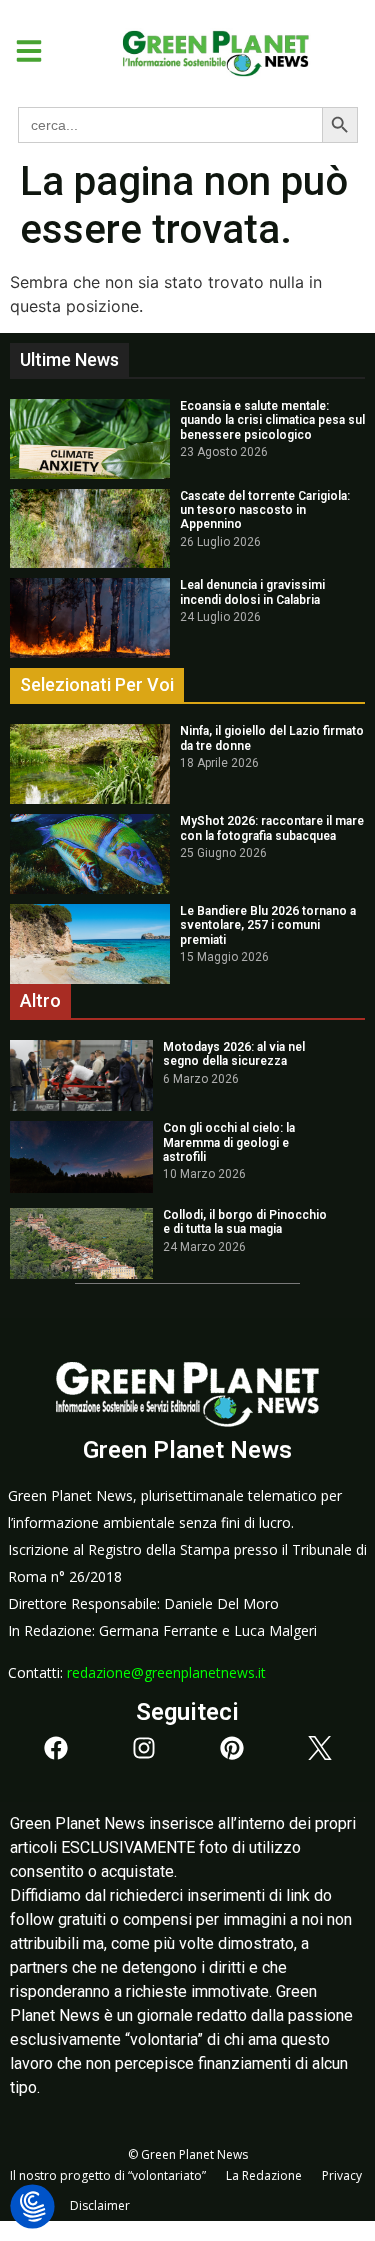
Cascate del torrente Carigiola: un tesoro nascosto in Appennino (265, 510)
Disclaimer (100, 2205)
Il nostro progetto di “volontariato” (108, 2175)
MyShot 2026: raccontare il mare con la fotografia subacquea (272, 828)
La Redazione (264, 2175)
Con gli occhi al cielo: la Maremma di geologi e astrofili (229, 1142)
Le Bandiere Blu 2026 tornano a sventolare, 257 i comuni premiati (268, 925)
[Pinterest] (232, 1748)
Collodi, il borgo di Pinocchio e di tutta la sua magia (245, 1222)
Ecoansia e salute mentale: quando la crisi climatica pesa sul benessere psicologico (272, 420)
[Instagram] (144, 1748)
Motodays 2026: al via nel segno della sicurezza (234, 1054)
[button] (21, 51)
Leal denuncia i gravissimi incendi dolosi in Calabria (252, 592)
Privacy (342, 2175)
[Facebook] (56, 1748)
